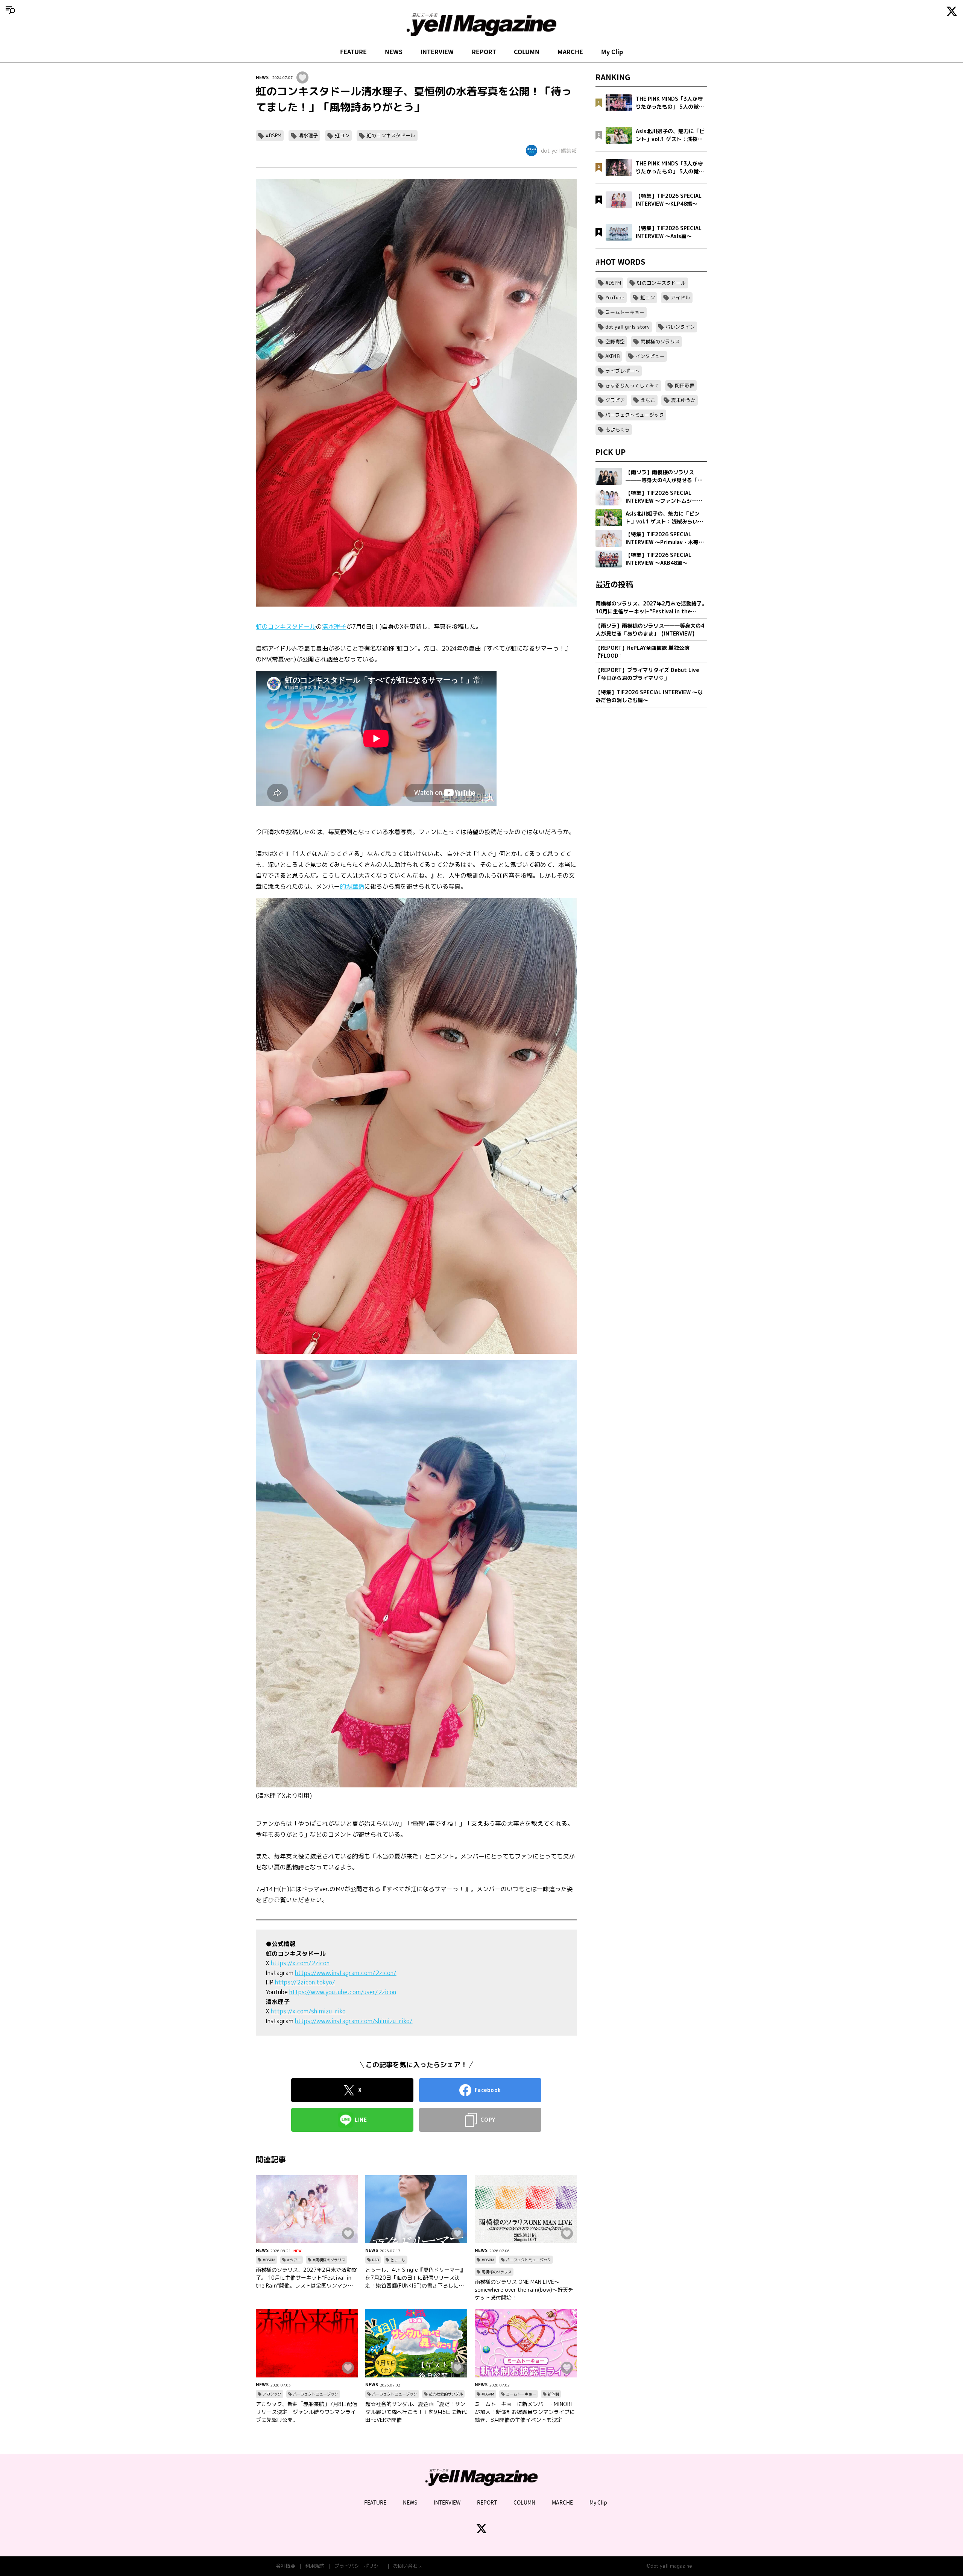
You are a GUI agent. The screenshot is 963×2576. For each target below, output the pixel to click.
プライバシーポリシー (359, 2566)
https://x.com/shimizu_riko (308, 2011)
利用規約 (315, 2566)
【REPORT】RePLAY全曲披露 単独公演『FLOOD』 (643, 652)
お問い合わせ (408, 2566)
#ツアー (294, 2260)
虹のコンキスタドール (391, 135)
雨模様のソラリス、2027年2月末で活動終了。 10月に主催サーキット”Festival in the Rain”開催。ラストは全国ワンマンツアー (306, 2278)
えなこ (648, 400)
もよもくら (617, 429)
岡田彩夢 (685, 385)
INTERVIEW (437, 52)
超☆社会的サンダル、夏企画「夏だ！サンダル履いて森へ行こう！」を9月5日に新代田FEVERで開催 (416, 2412)
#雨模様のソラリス (329, 2260)
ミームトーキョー (521, 2394)
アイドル (680, 297)
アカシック (272, 2394)
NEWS (394, 52)
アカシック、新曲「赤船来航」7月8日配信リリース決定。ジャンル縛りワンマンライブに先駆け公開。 (307, 2412)
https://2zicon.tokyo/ (305, 1982)
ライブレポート (622, 371)
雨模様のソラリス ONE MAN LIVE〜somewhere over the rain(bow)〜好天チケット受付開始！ (524, 2290)
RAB (375, 2260)
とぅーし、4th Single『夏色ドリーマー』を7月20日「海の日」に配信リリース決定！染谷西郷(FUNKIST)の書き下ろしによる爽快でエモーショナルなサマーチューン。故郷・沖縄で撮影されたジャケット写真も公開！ (415, 2278)
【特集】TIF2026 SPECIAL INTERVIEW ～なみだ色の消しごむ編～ (649, 696)
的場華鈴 (352, 886)
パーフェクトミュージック (529, 2260)
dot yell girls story (627, 327)
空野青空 (615, 341)
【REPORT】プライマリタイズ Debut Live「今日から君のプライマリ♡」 (647, 674)
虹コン (342, 135)
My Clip (612, 52)
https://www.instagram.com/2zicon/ (346, 1973)
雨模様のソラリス (497, 2272)
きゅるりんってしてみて (632, 385)
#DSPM (273, 135)
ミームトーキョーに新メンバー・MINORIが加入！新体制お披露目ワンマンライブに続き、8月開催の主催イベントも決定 (525, 2412)
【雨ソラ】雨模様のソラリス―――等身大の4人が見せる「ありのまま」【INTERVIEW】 (650, 630)
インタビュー (650, 356)
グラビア (615, 400)
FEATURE (353, 52)
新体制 (553, 2394)
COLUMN (527, 52)
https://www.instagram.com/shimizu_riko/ (354, 2021)
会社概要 (286, 2566)
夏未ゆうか (683, 400)
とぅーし (398, 2260)
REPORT (484, 52)
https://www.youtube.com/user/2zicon (343, 1992)
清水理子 (308, 135)
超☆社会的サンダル (446, 2394)
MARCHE (570, 52)
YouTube (615, 297)
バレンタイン (680, 327)
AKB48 (612, 356)
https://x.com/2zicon (300, 1963)
